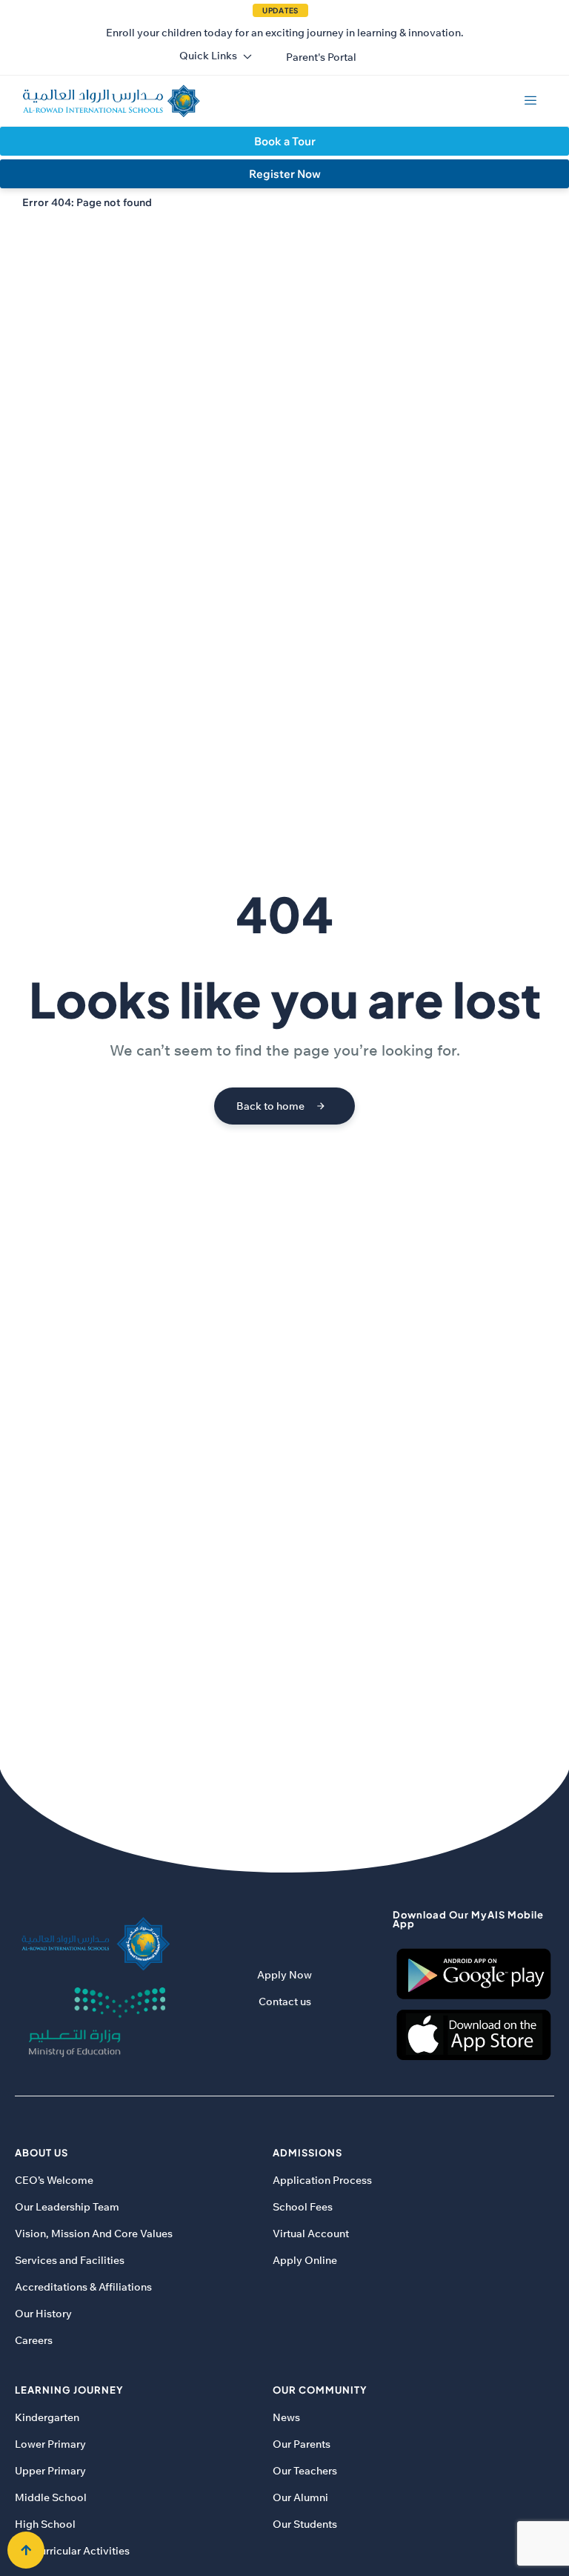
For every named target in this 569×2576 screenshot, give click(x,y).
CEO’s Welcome (54, 2180)
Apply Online (305, 2260)
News (286, 2417)
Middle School (51, 2497)
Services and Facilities (70, 2260)
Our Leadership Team (67, 2207)
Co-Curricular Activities (72, 2551)
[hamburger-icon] (530, 101)
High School (45, 2524)
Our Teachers (305, 2471)
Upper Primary (50, 2471)
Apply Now (284, 1975)
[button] (321, 57)
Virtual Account (311, 2234)
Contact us (285, 2001)
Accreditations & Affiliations (83, 2287)
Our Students (305, 2524)
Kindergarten (47, 2417)
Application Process (322, 2180)
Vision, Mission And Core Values (94, 2234)
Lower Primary (50, 2444)
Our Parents (302, 2444)
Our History (43, 2314)
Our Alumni (300, 2497)
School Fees (303, 2207)
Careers (34, 2340)
